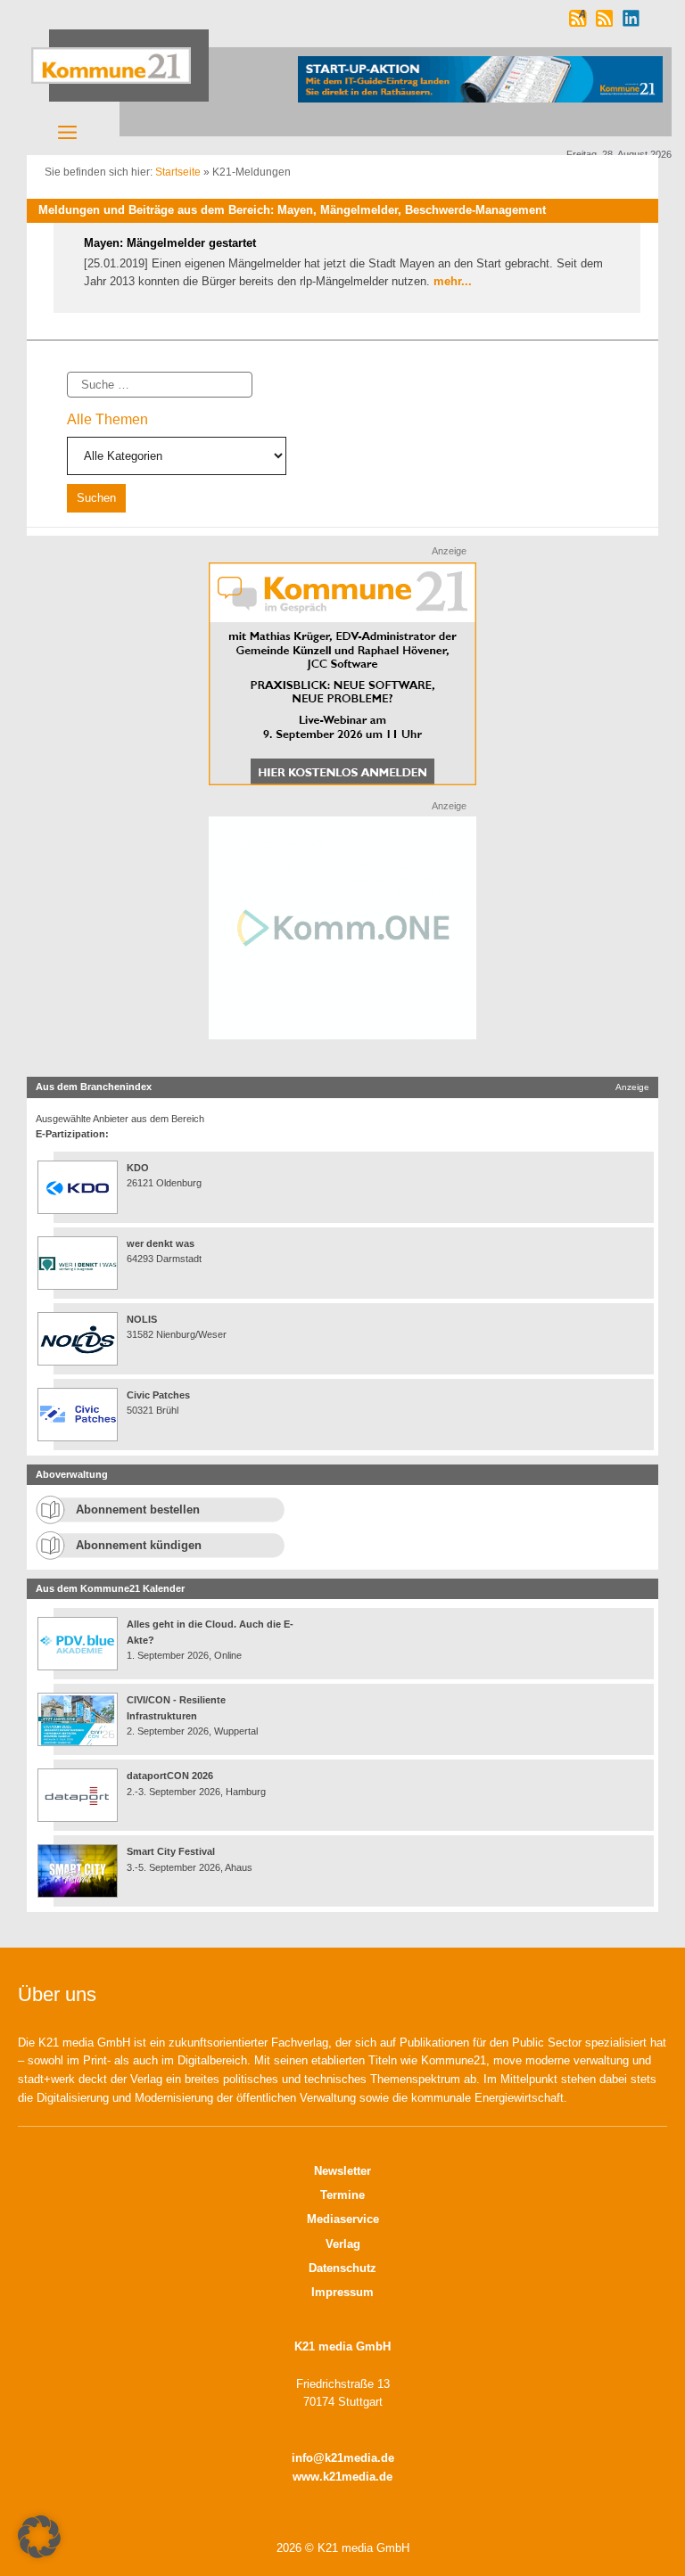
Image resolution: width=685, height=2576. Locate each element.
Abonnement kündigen (139, 1545)
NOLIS (142, 1319)
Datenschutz (342, 2268)
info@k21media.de (343, 2458)
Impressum (342, 2292)
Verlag (343, 2244)
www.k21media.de (342, 2477)
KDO (138, 1168)
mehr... (453, 281)
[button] (39, 2537)
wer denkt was (161, 1243)
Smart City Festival (172, 1851)
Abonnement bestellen (138, 1510)
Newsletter (342, 2171)
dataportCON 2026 (170, 1776)
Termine (342, 2195)
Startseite (178, 172)
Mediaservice (343, 2219)
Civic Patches (158, 1395)
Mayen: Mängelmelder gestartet (170, 243)
